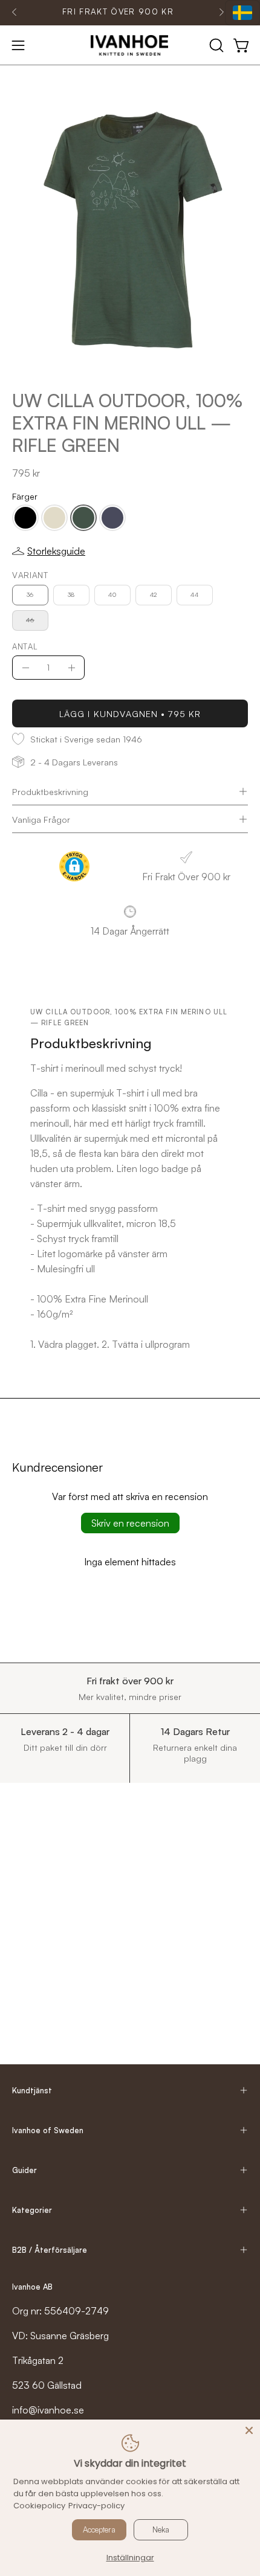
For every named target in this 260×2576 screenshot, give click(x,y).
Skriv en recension (130, 1523)
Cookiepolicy (39, 2506)
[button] (215, 45)
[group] (118, 12)
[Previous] (15, 12)
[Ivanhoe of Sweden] (130, 45)
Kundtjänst (32, 2090)
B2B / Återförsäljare (50, 2250)
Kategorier (32, 2210)
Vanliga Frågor (41, 819)
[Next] (221, 12)
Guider (24, 2170)
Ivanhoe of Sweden (48, 2130)
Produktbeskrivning (50, 791)
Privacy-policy (96, 2506)
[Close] (249, 2430)
